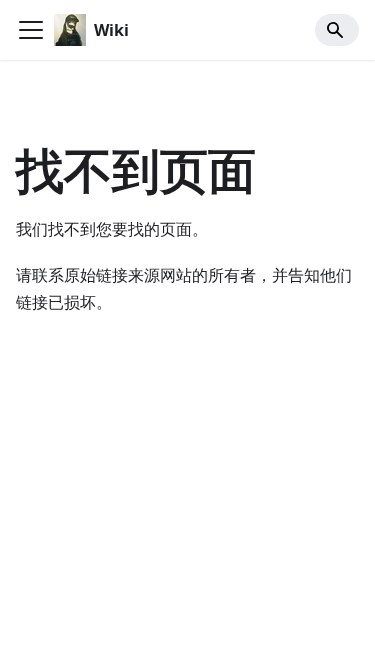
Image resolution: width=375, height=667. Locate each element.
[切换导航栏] (31, 30)
